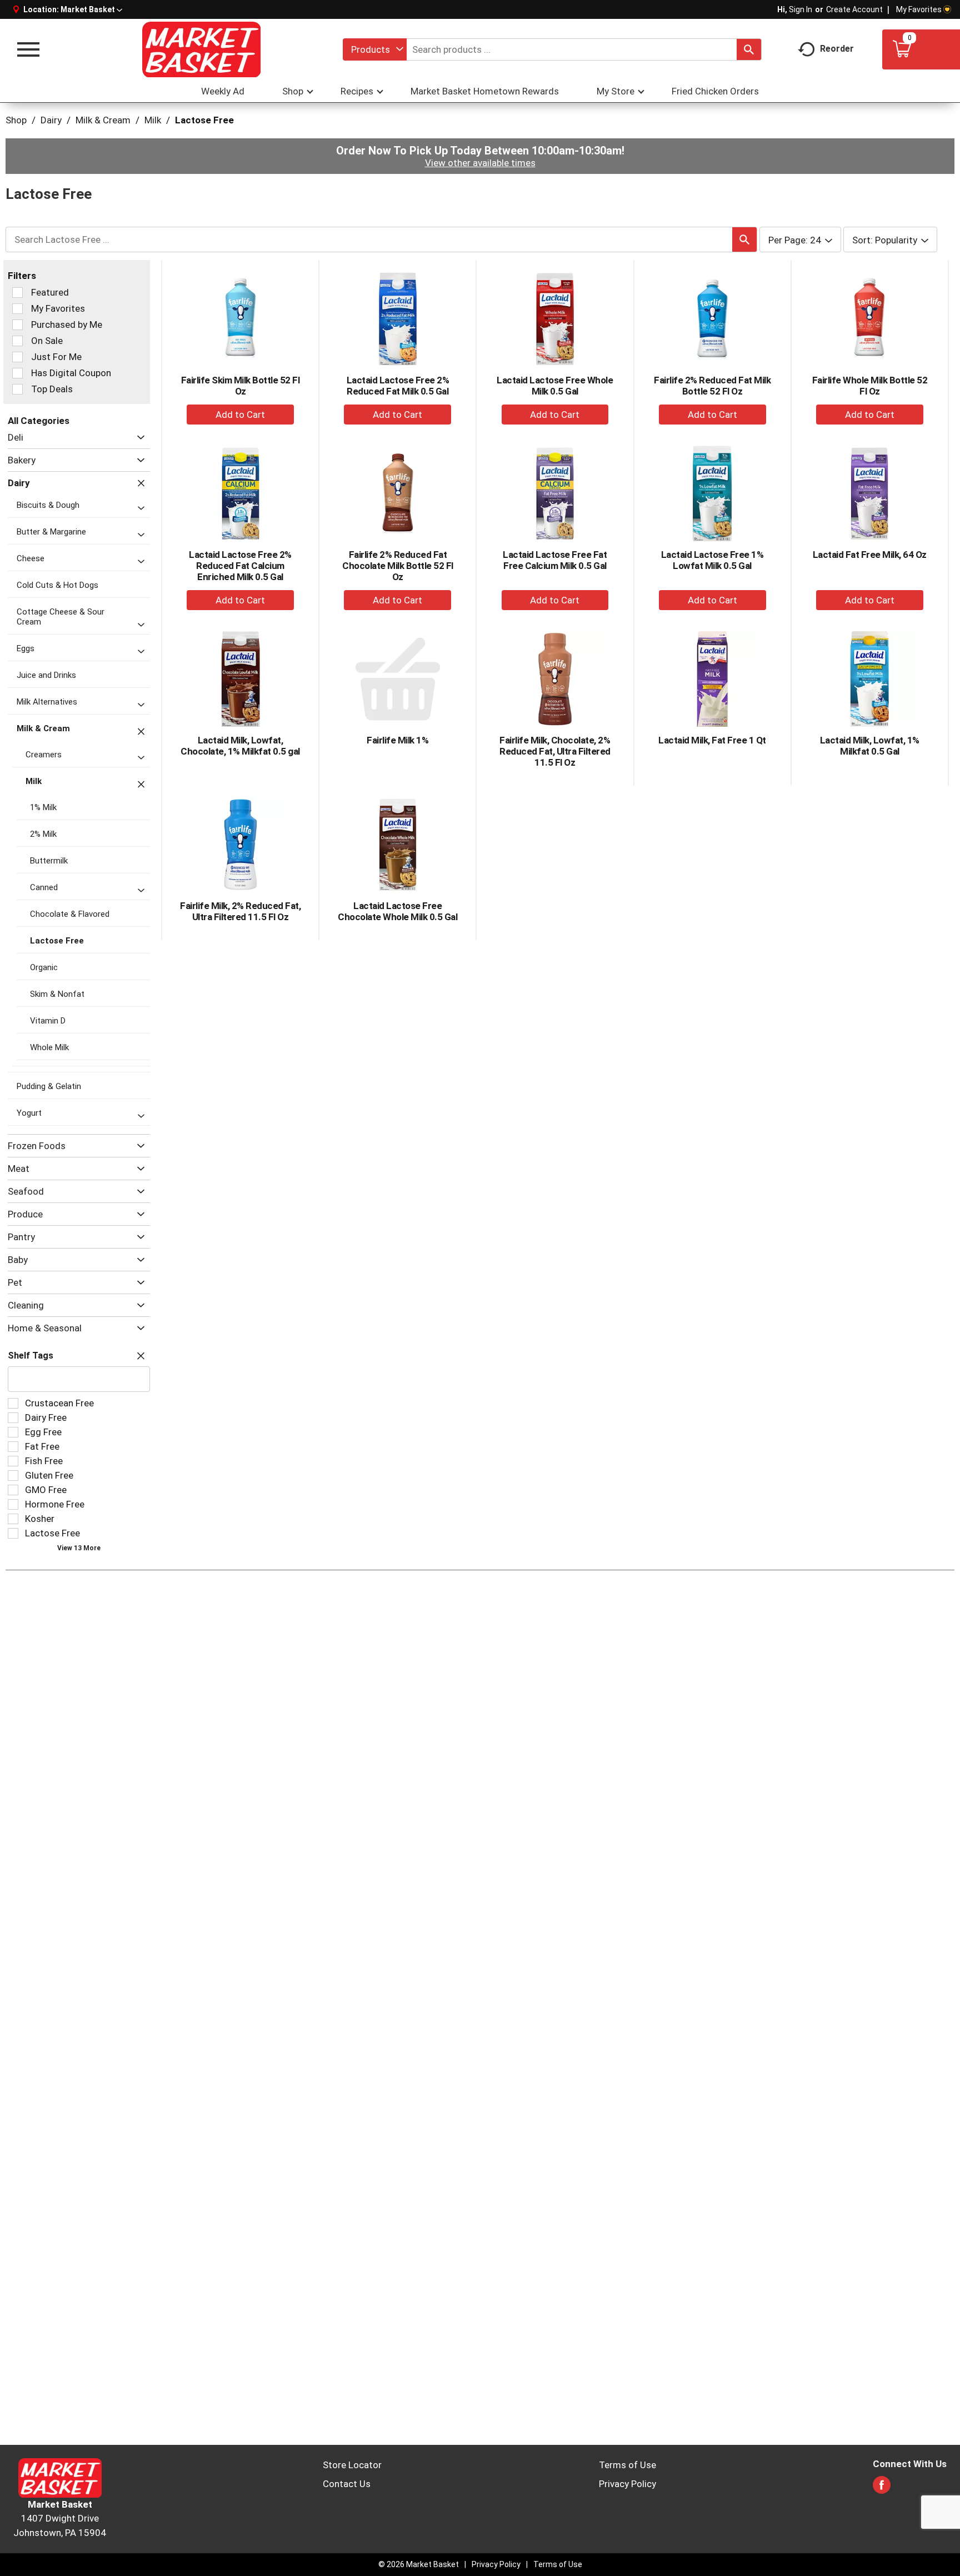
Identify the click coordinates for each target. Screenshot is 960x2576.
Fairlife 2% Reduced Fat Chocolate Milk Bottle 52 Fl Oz (398, 566)
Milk (153, 120)
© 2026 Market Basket (419, 2564)
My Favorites (919, 9)
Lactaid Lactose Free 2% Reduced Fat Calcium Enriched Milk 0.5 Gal (240, 566)
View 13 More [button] (79, 1548)
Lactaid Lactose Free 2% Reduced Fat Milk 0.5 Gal (398, 386)
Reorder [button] (837, 49)
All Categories (39, 421)
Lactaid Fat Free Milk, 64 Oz (870, 555)
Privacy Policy (627, 2484)
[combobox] (375, 49)
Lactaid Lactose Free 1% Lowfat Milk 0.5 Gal (712, 560)
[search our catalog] (749, 49)
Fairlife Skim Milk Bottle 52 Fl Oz (241, 386)
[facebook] (882, 2488)
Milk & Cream (103, 120)
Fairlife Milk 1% (397, 740)
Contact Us (347, 2484)
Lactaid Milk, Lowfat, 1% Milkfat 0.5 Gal (870, 746)
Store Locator (352, 2465)
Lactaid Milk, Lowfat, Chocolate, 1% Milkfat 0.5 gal (240, 746)
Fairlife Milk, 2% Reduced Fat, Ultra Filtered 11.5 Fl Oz (240, 911)
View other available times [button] (480, 163)
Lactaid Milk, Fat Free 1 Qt (712, 740)
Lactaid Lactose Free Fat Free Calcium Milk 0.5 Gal (555, 560)
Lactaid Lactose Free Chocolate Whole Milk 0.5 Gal (397, 911)
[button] (91, 9)
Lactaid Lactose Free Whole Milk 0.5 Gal (555, 386)
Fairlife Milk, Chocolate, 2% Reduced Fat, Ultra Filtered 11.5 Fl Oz (555, 751)
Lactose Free (204, 120)
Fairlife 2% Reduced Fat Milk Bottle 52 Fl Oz (712, 386)
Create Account (854, 9)
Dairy (51, 120)
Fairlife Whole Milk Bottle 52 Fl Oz (870, 386)
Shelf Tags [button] (31, 1356)
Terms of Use (627, 2465)
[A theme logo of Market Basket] (201, 49)
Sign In (801, 9)
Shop (16, 120)
